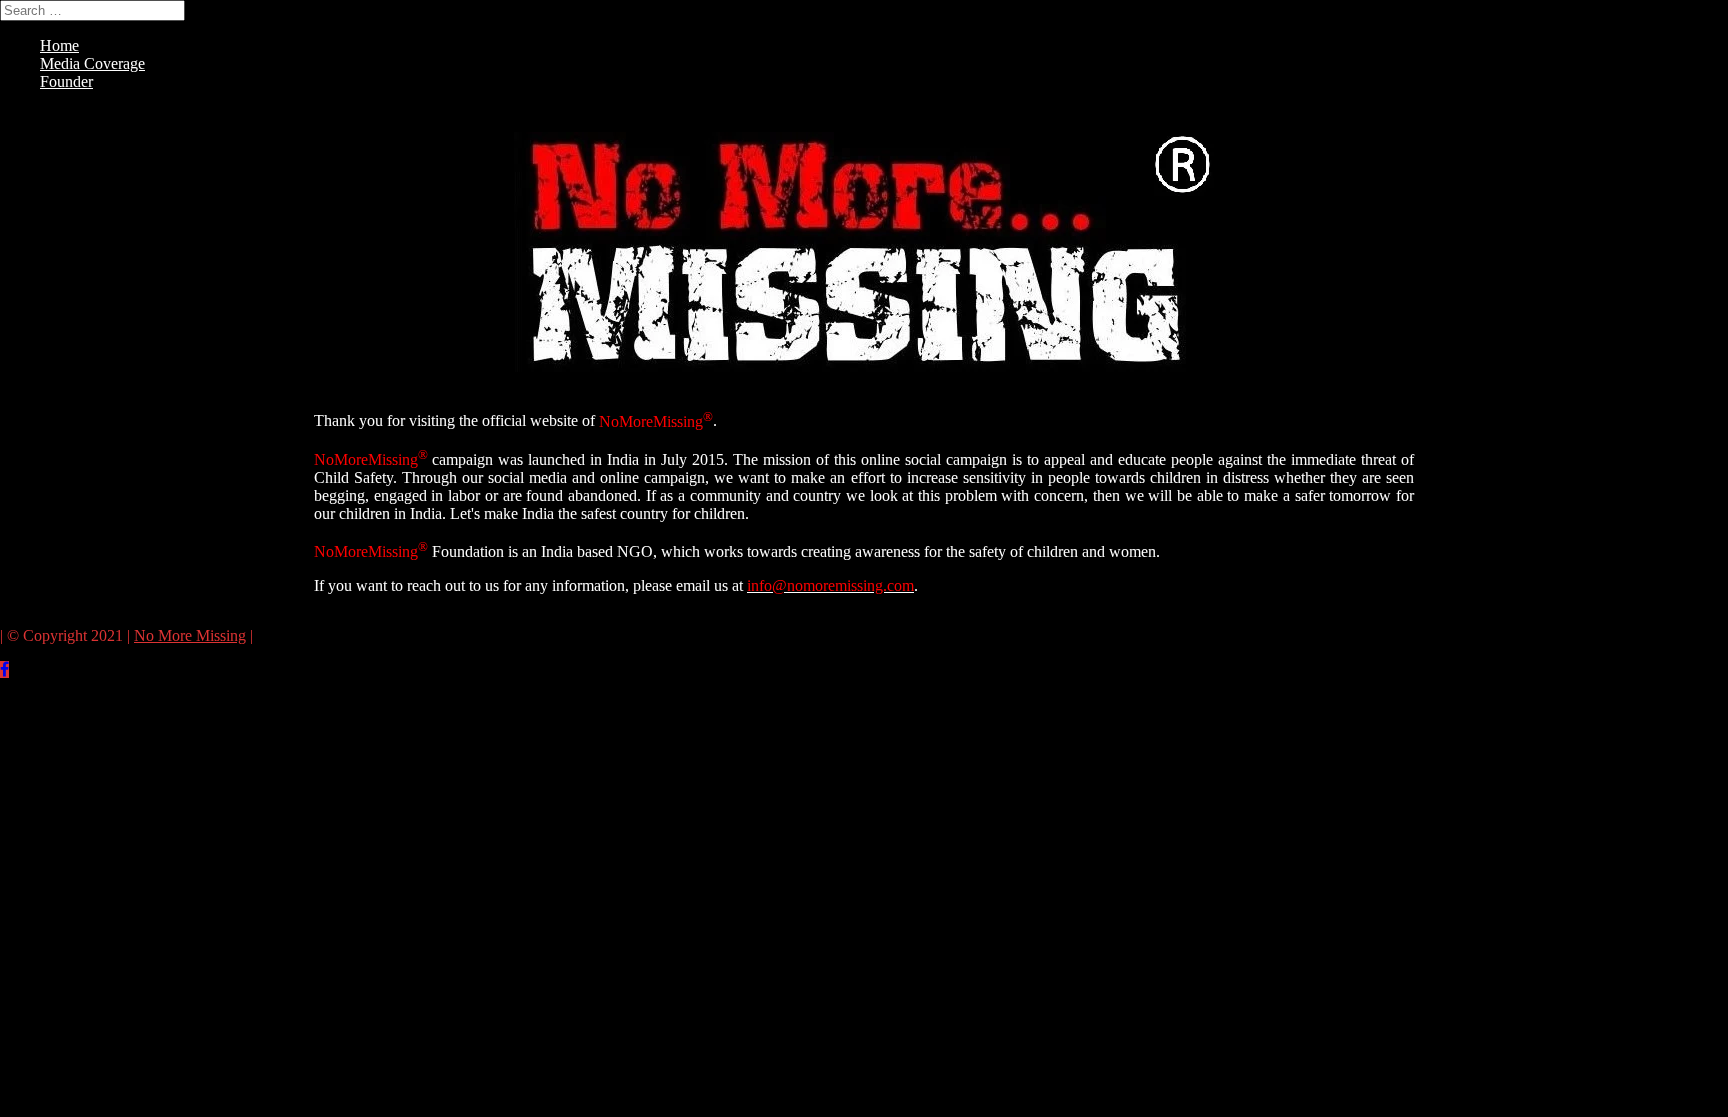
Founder (66, 81)
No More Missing (190, 635)
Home (59, 45)
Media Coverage (92, 63)
